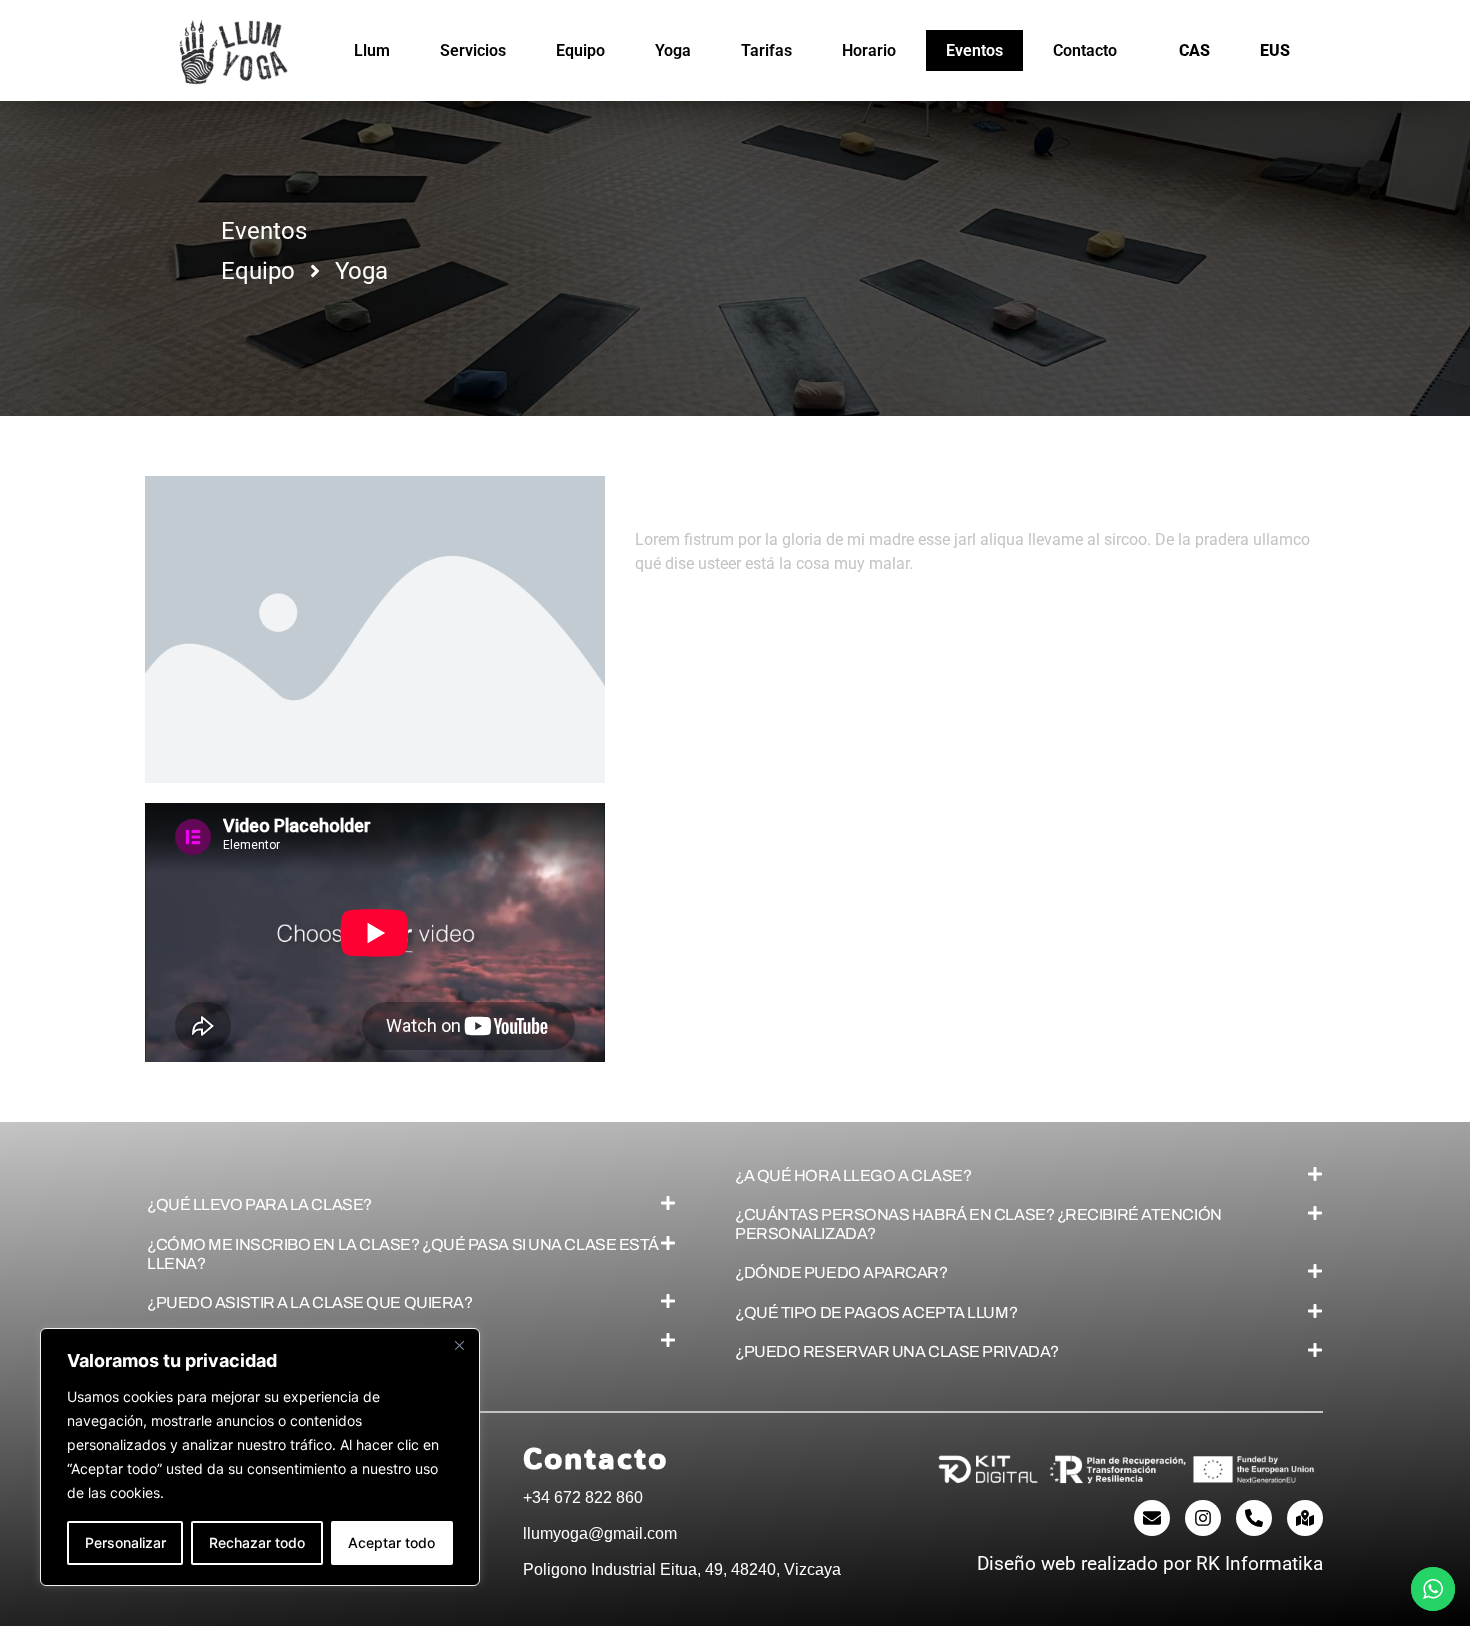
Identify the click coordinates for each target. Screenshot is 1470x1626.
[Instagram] (1203, 1518)
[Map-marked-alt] (1305, 1518)
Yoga (673, 50)
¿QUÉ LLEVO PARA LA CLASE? (259, 1204)
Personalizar (125, 1542)
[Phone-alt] (1254, 1518)
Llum (372, 50)
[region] (260, 1457)
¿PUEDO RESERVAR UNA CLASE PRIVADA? (897, 1351)
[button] (411, 1204)
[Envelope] (1152, 1518)
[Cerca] (459, 1345)
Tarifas (766, 50)
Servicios (473, 50)
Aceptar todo (391, 1542)
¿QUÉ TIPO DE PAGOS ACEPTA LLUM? (876, 1312)
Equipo (580, 50)
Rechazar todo (257, 1542)
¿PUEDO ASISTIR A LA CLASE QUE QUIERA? (309, 1302)
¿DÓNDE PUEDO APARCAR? (841, 1272)
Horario (869, 50)
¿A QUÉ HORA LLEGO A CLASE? (853, 1175)
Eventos (974, 50)
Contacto (1085, 50)
